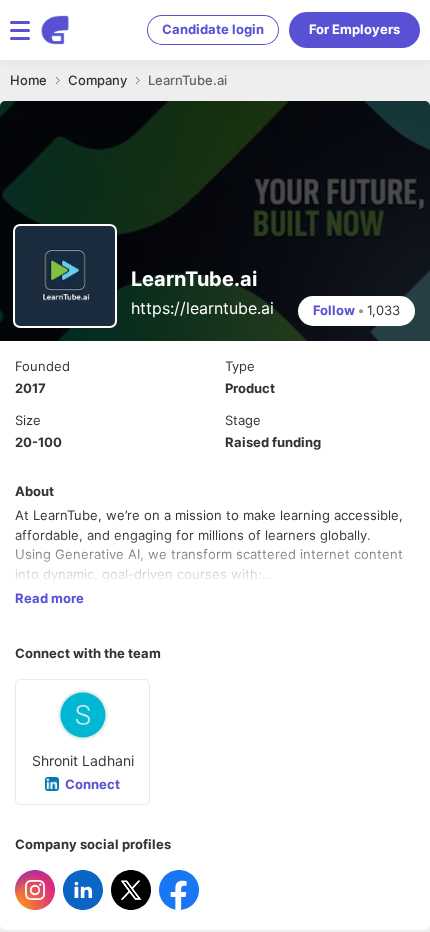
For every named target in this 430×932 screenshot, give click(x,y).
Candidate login (213, 29)
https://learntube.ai (202, 308)
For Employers (354, 29)
